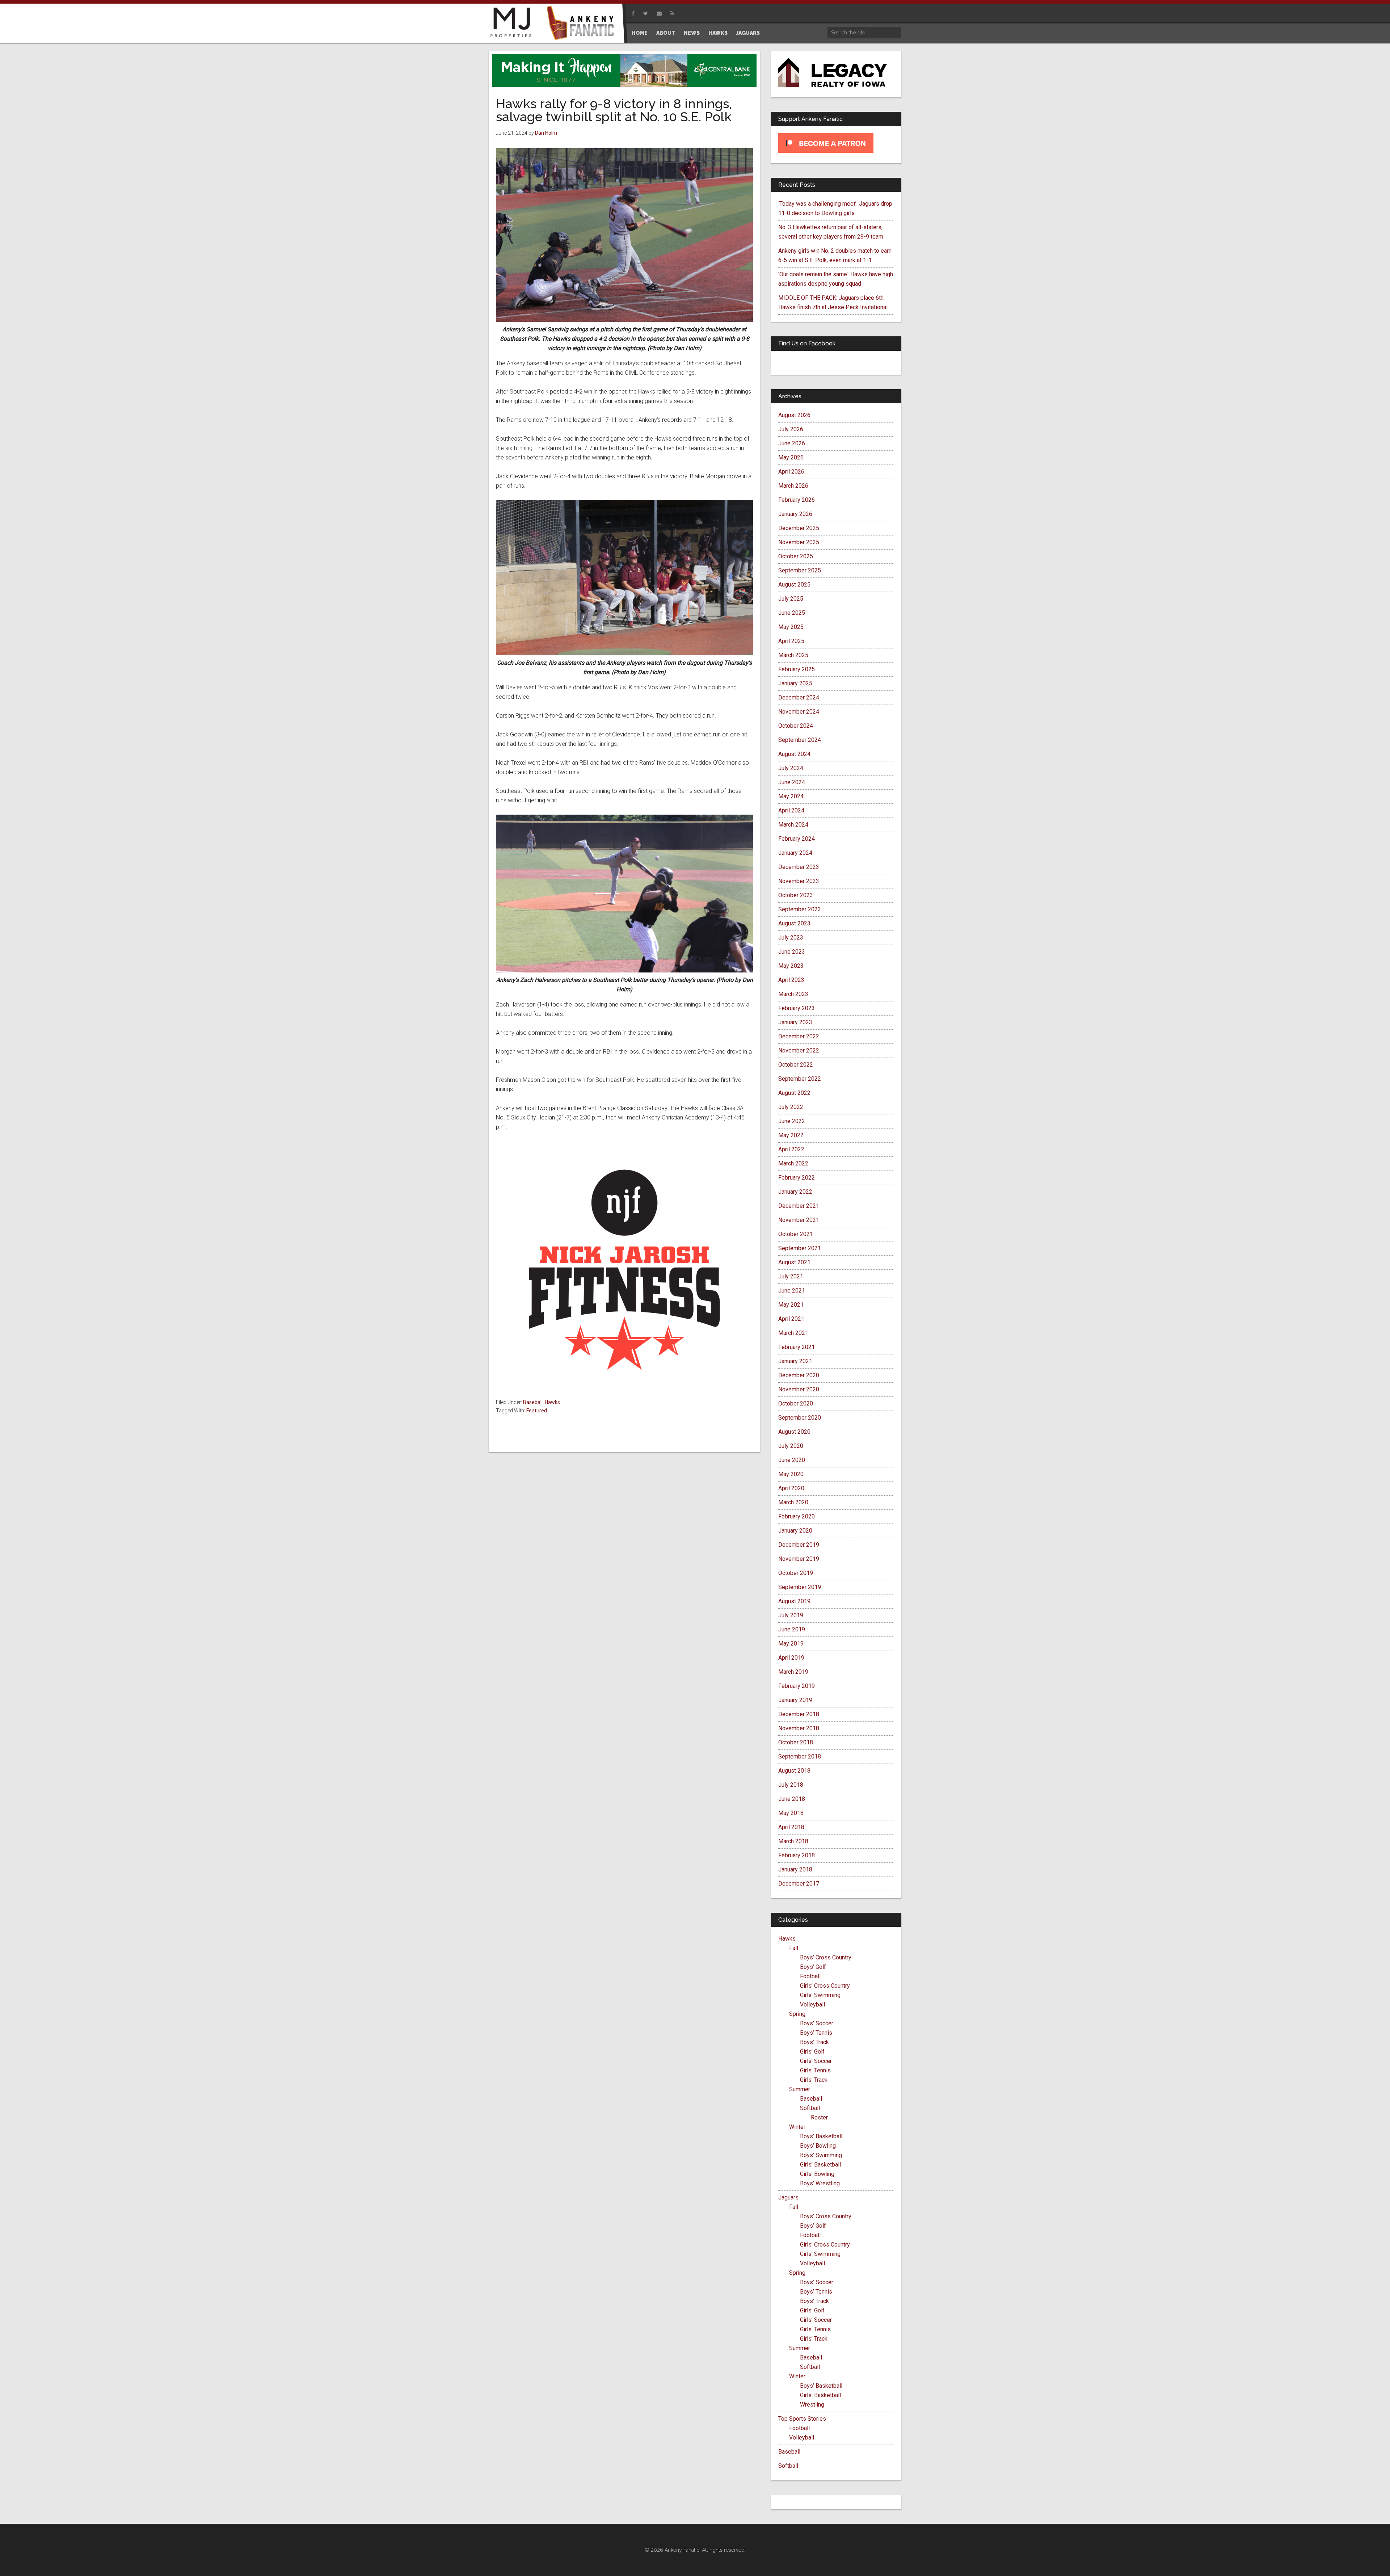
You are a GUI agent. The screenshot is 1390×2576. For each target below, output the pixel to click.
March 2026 (793, 486)
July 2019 (791, 1615)
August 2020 (794, 1432)
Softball (810, 2108)
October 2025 (796, 556)
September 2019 (800, 1587)
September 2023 (800, 909)
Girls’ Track (814, 2080)
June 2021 (792, 1291)
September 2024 (800, 740)
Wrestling (812, 2405)
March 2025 (793, 655)
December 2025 (799, 528)
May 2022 (791, 1135)
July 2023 (791, 938)
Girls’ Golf (812, 2052)
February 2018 (797, 1855)
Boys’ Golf (813, 1967)
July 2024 (791, 768)
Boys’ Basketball (821, 2136)
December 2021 (799, 1206)
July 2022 (791, 1107)
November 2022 (799, 1050)
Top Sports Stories (802, 2419)
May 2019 (791, 1644)
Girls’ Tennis (815, 2070)
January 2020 (795, 1531)
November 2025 (799, 542)
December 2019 (799, 1545)
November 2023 (799, 881)
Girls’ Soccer (816, 2061)
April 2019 (791, 1658)
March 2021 (793, 1333)
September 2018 (800, 1756)
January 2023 (795, 1022)
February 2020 (797, 1516)
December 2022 (799, 1036)
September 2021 (800, 1248)
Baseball (533, 1402)
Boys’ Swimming (821, 2155)
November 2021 (799, 1220)
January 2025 (795, 683)
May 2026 (791, 457)
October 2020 (796, 1403)
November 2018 (799, 1728)
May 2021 (791, 1305)
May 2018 (791, 1813)
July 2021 (791, 1276)
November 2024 (799, 712)
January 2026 (795, 514)
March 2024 (793, 825)
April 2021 (791, 1319)
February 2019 (797, 1686)
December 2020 (799, 1375)
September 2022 (800, 1079)
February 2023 (797, 1008)
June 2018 (792, 1799)
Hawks (552, 1402)
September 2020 (800, 1418)
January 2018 (795, 1869)
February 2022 (797, 1178)
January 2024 (795, 853)
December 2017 (799, 1884)
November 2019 (799, 1559)
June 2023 (792, 952)
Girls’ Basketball (820, 2165)
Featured (537, 1411)
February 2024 (797, 839)
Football (810, 1976)
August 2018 (794, 1771)
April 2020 (791, 1488)
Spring (797, 2014)
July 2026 (791, 429)
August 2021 (794, 1262)
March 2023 (793, 994)
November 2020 (799, 1389)
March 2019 (793, 1672)
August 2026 (794, 415)
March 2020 (793, 1502)
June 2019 (792, 1629)
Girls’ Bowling (817, 2174)
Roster (819, 2117)
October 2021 (796, 1234)
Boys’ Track (814, 2042)
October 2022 (796, 1065)
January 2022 (795, 1192)
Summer (800, 2089)
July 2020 (791, 1446)
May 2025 (791, 627)
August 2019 (794, 1601)
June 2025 (792, 613)
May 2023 (791, 966)
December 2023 (799, 867)
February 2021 (797, 1347)
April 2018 (791, 1827)
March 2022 (793, 1163)
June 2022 (792, 1121)
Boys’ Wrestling (820, 2183)
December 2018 (799, 1714)
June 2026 (792, 443)
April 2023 (791, 980)
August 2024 (794, 754)
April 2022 (791, 1149)
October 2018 (796, 1742)
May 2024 (791, 796)
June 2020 (792, 1460)
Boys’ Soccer (817, 2023)
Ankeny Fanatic (583, 24)
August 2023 (794, 923)
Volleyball (812, 2005)
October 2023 (796, 895)
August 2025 (794, 585)
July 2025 (791, 599)
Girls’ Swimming (820, 1995)
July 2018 (791, 1785)
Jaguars (788, 2197)
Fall (794, 1948)
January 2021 (795, 1361)
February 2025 (797, 669)
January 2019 (795, 1700)
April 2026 (791, 472)
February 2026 (797, 500)
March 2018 (793, 1841)
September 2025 (800, 570)
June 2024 (792, 782)
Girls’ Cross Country (825, 1986)
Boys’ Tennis (816, 2033)
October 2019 (796, 1573)
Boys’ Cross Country (826, 1957)
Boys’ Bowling (818, 2146)
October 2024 (796, 726)
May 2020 (791, 1474)
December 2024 (799, 697)
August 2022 (794, 1093)
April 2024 (791, 810)
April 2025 (791, 641)
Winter (797, 2127)
